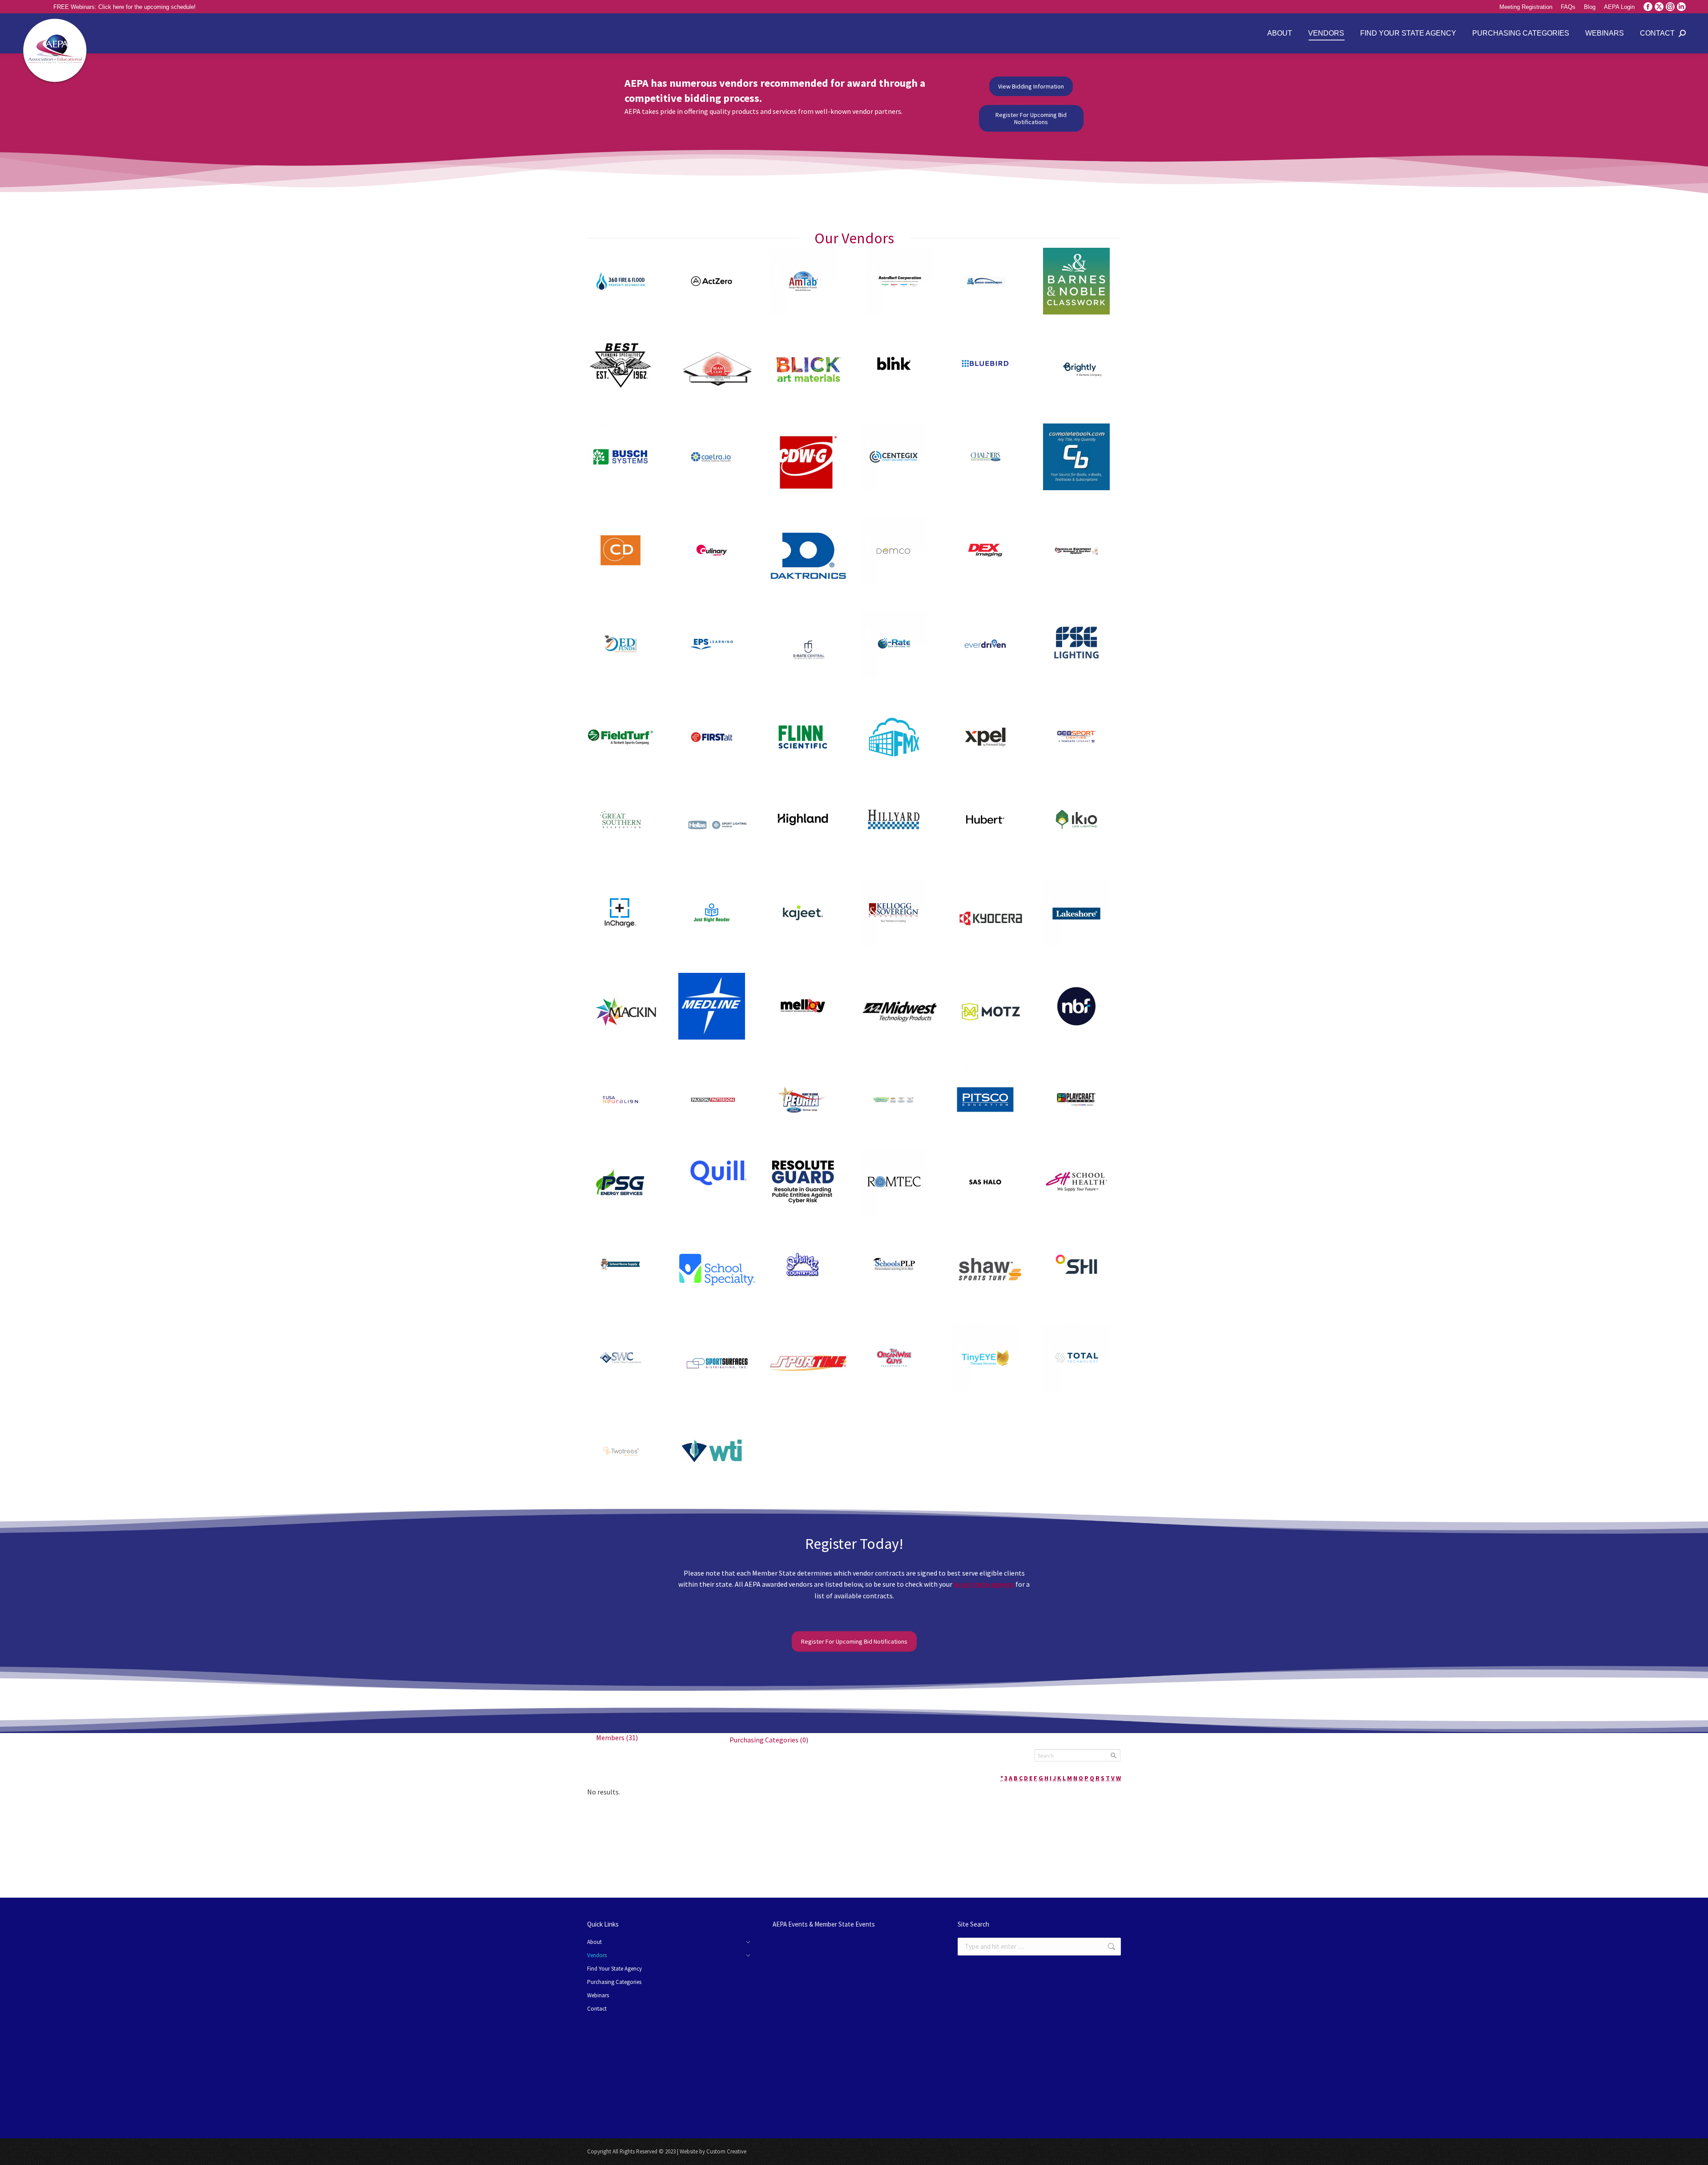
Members (617, 1738)
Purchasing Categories (769, 1740)
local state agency (984, 1584)
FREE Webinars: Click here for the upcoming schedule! (125, 7)
